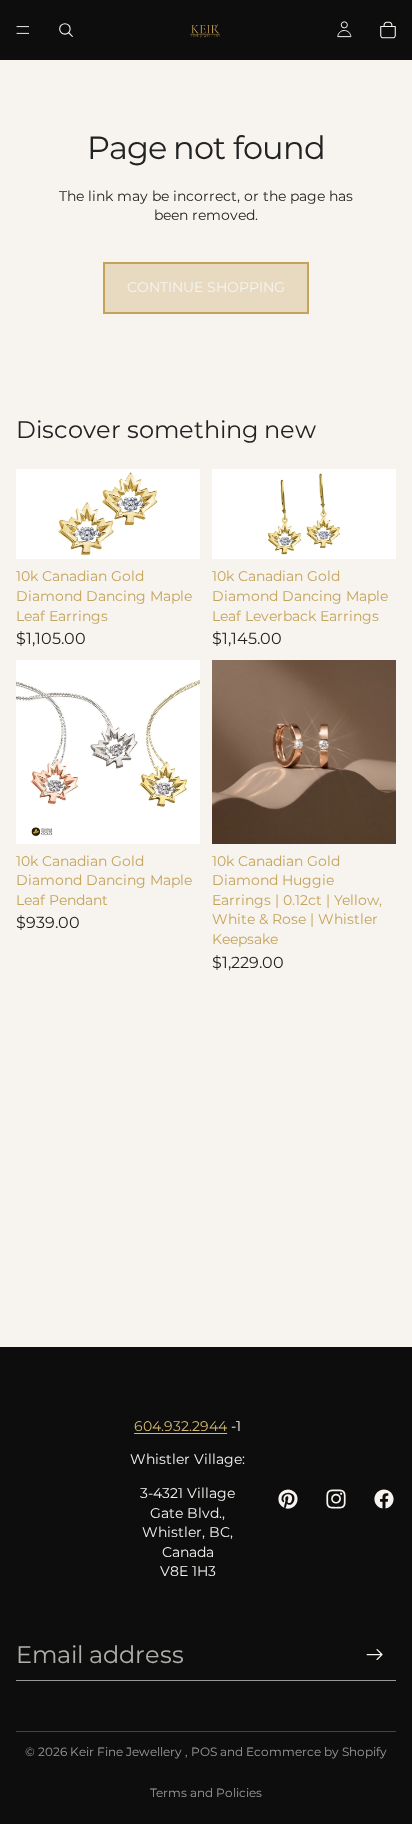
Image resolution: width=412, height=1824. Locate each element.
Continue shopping (206, 287)
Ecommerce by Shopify (316, 1751)
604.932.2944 (180, 1426)
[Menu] (23, 30)
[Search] (66, 30)
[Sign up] (375, 1655)
